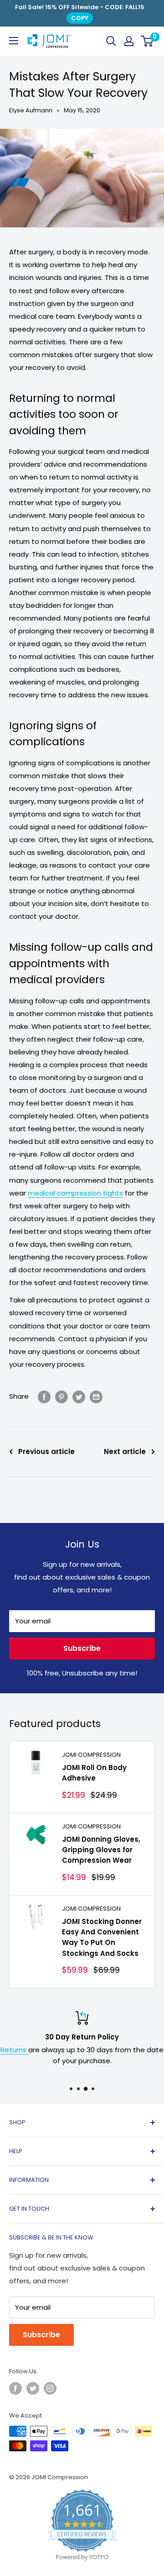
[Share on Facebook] (44, 1397)
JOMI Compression (91, 1755)
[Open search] (111, 41)
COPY (80, 18)
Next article (125, 1451)
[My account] (129, 41)
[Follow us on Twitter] (33, 2388)
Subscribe (82, 1648)
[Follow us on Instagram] (50, 2388)
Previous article (46, 1451)
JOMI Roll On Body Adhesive (94, 1773)
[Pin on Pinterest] (61, 1397)
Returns (14, 2050)
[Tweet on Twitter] (79, 1397)
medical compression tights (75, 1193)
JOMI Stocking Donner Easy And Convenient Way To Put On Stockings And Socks (102, 1937)
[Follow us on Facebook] (15, 2388)
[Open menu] (14, 41)
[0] (147, 41)
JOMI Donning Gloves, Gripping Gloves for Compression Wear (101, 1850)
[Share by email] (96, 1397)
